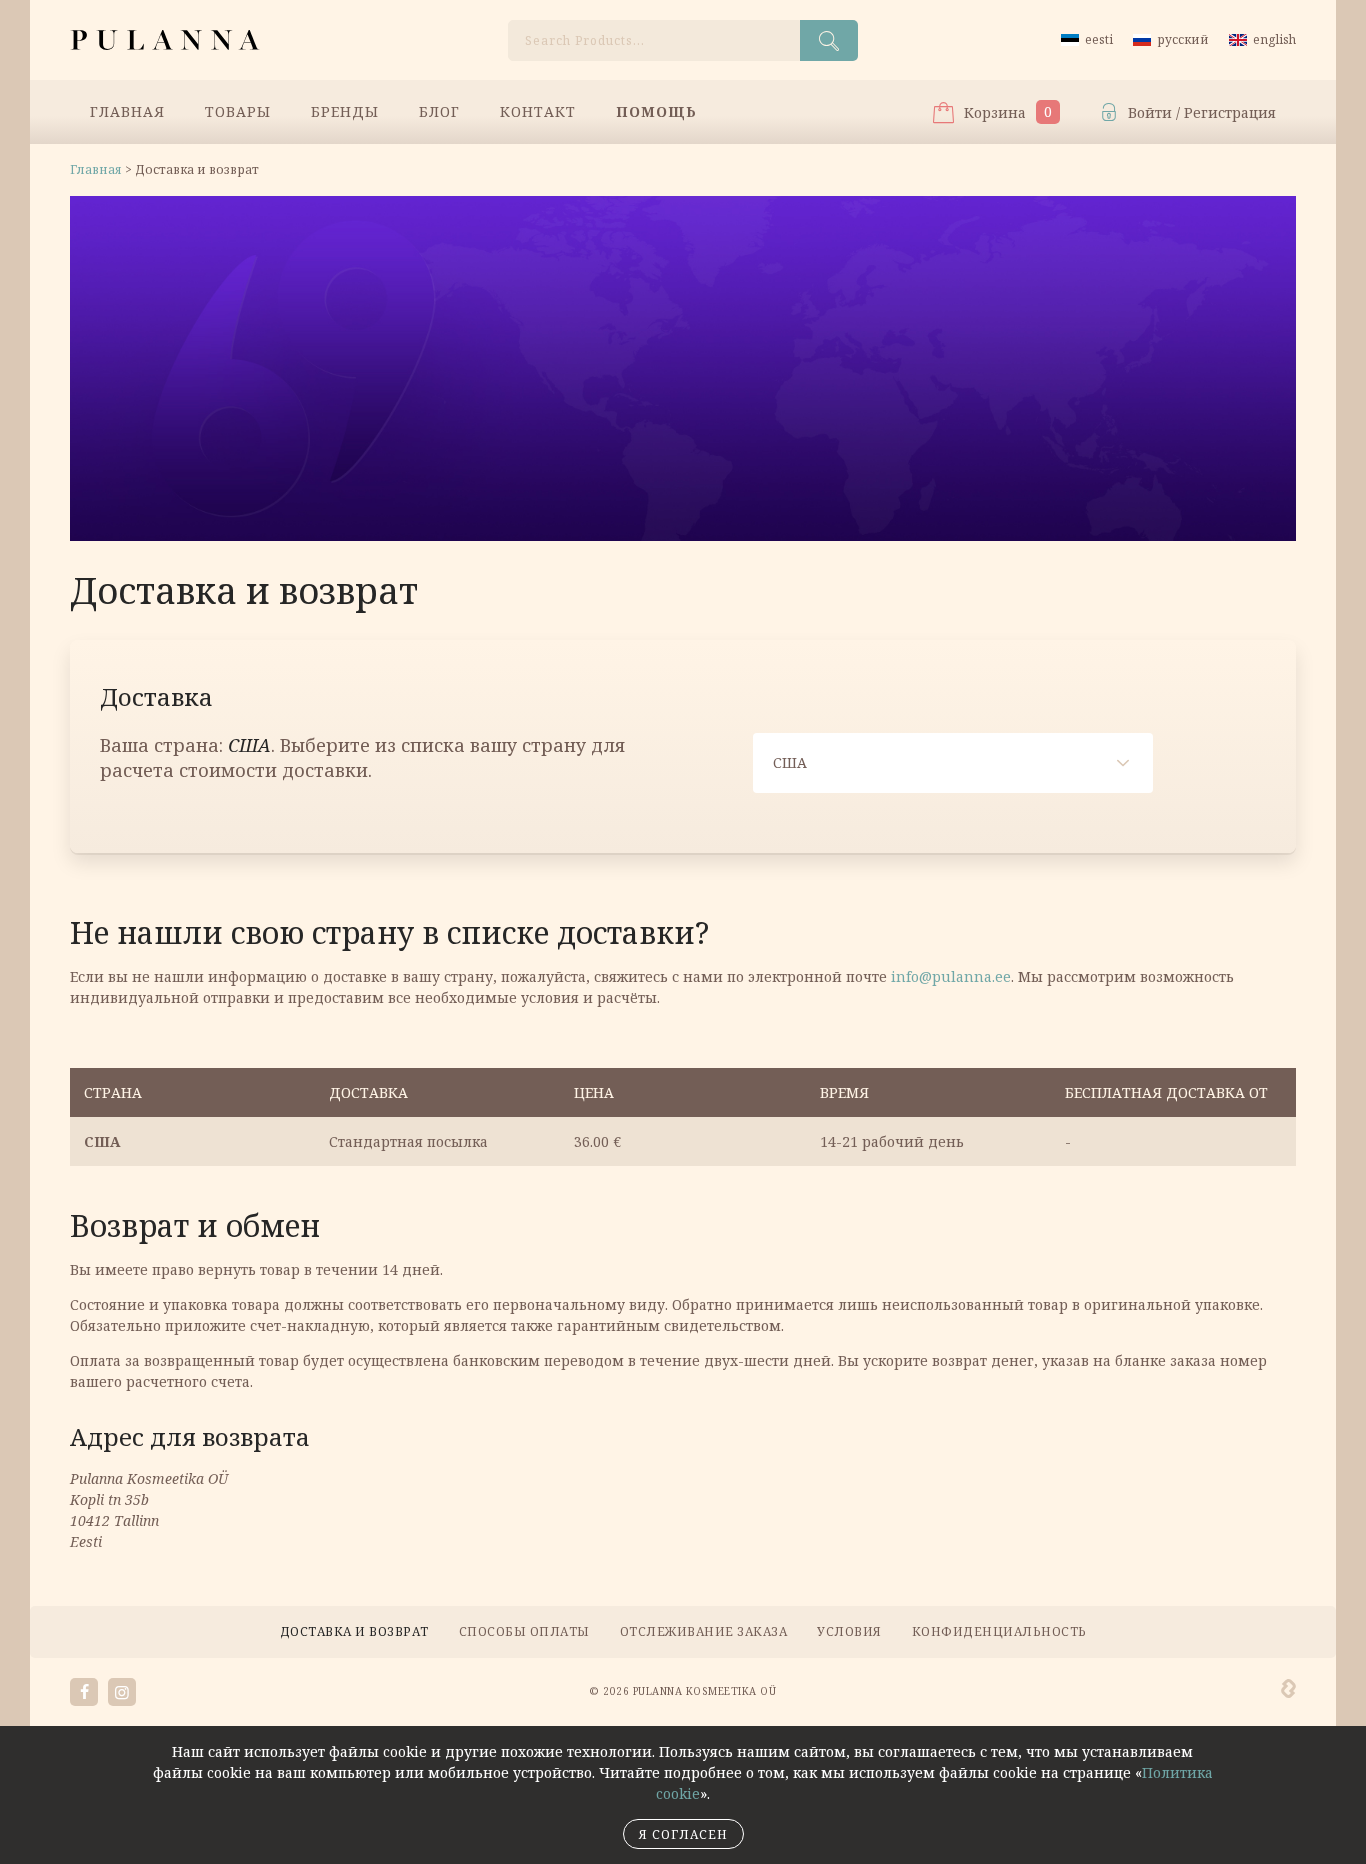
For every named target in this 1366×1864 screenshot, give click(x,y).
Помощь (656, 111)
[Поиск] (829, 40)
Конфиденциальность (999, 1631)
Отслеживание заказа (704, 1631)
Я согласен (683, 1834)
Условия (849, 1631)
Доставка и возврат (354, 1631)
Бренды (345, 111)
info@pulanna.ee (951, 976)
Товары (238, 111)
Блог (439, 111)
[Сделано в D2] (1288, 1689)
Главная (127, 111)
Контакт (538, 111)
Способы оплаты (524, 1631)
